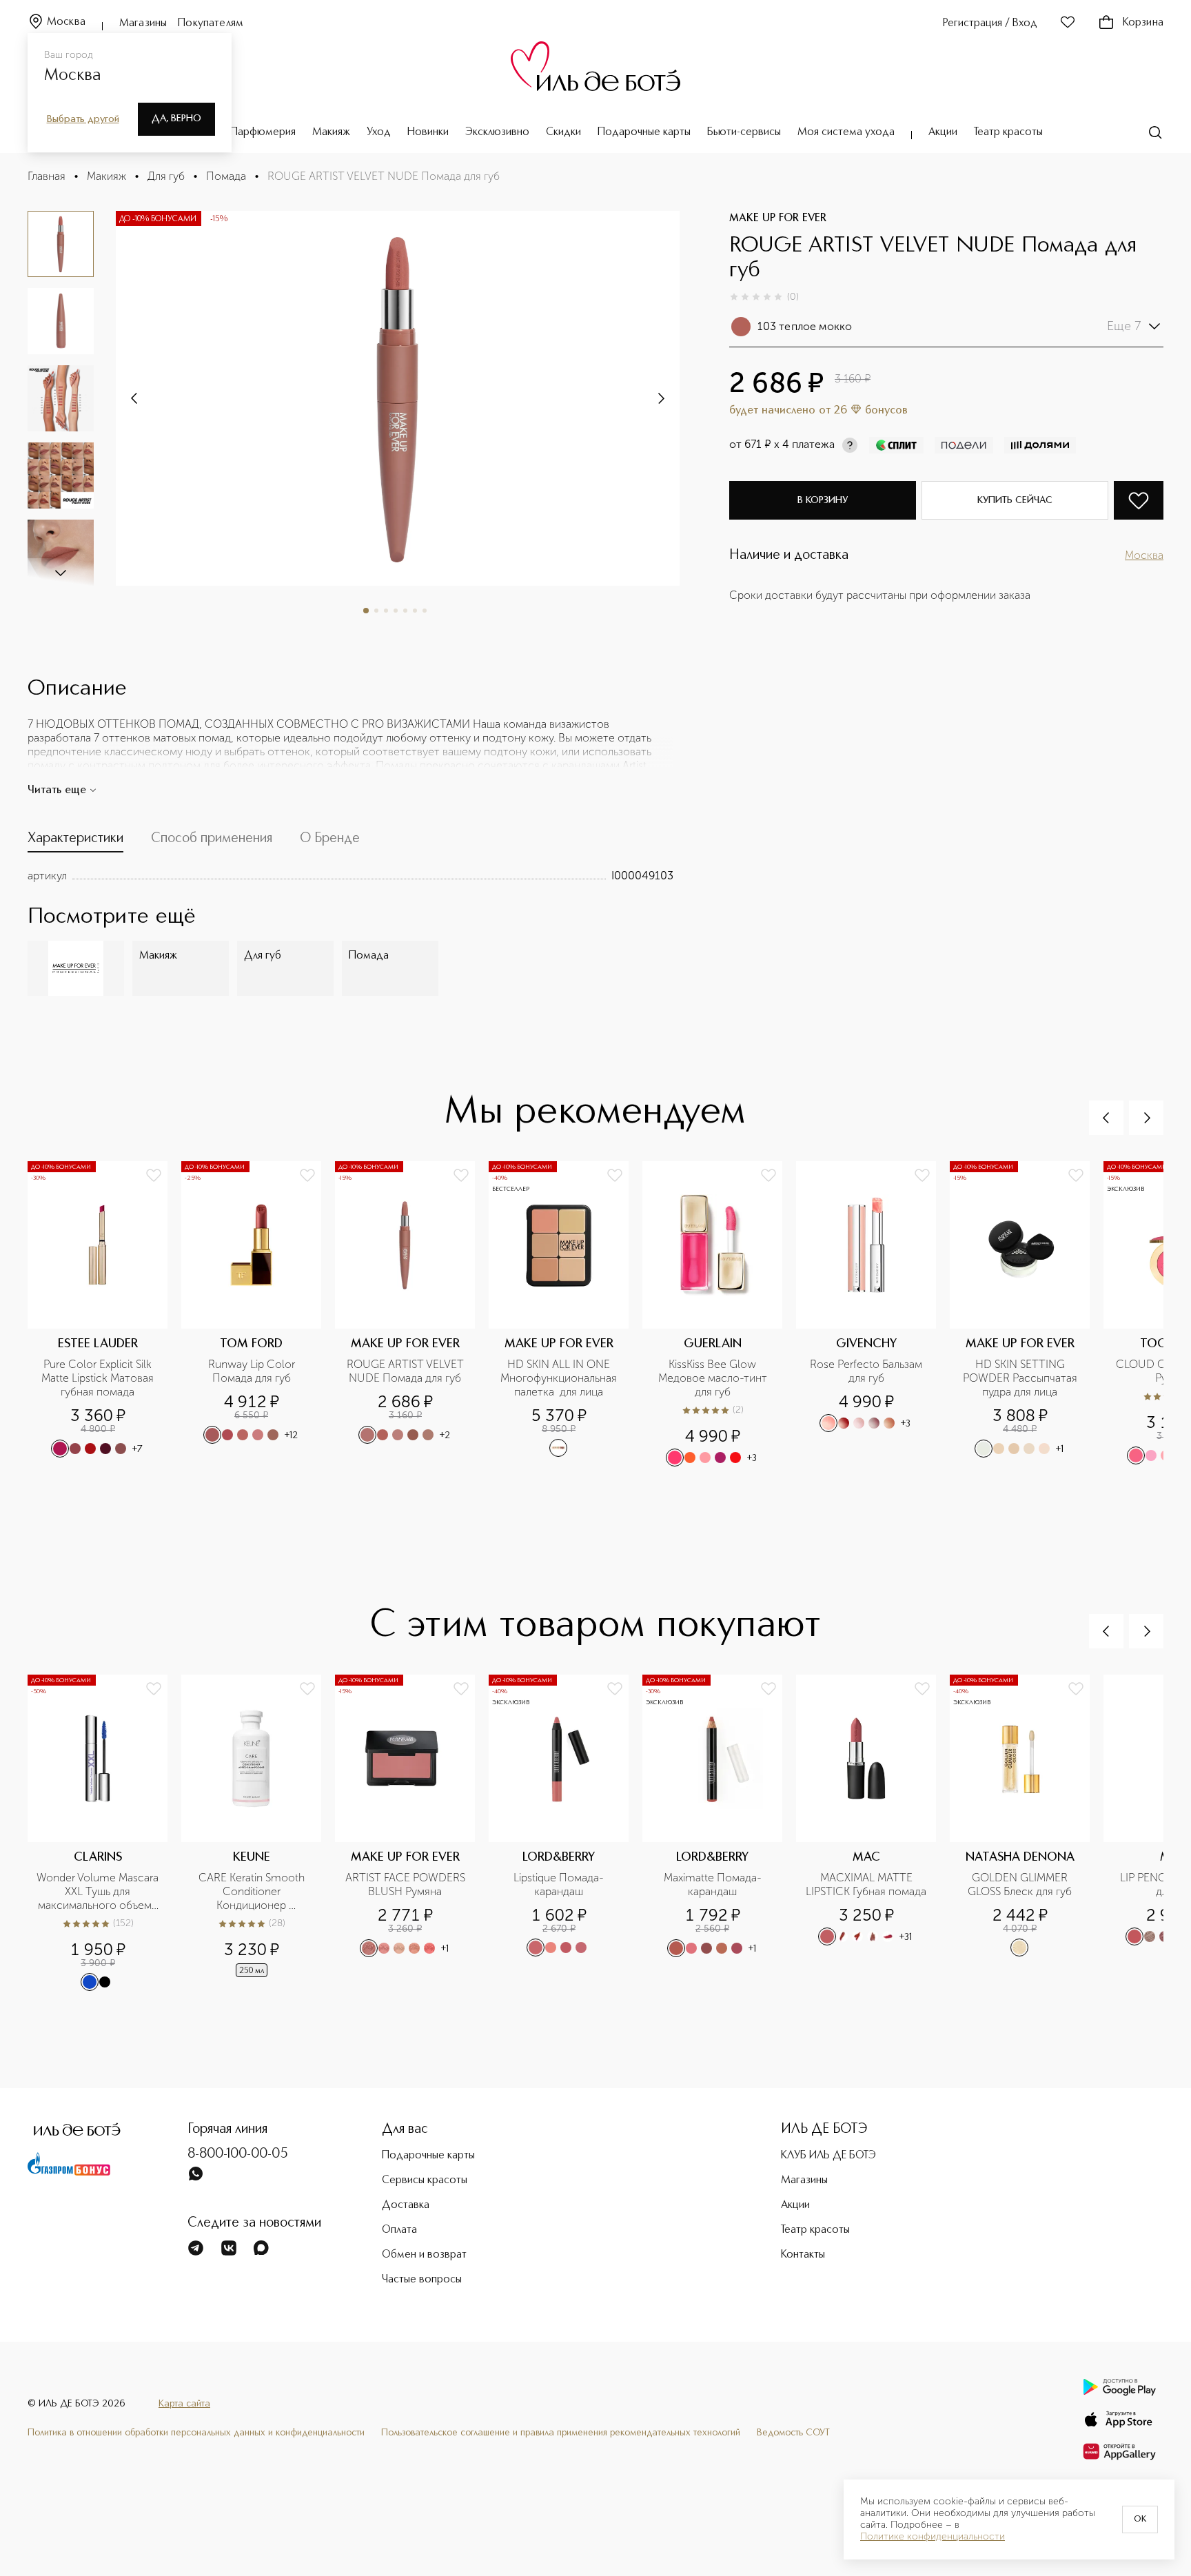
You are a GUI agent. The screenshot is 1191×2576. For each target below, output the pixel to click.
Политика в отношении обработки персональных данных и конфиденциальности (196, 2433)
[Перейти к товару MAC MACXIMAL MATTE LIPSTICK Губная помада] (873, 1833)
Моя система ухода (846, 132)
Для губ (166, 176)
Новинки (428, 132)
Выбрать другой (83, 119)
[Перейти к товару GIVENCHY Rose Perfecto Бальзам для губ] (873, 1315)
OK (1140, 2519)
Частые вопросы (422, 2280)
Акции (943, 132)
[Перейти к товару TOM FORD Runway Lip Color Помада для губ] (258, 1315)
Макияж (331, 132)
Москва (66, 22)
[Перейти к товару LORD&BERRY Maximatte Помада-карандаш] (719, 1833)
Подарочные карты (644, 132)
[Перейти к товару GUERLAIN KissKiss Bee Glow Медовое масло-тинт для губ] (719, 1315)
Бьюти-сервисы (744, 132)
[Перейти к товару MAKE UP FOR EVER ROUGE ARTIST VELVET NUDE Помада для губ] (412, 1315)
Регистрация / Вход (990, 23)
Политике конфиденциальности (933, 2537)
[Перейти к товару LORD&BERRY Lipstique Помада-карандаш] (566, 1833)
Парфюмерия (263, 132)
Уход (379, 132)
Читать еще (57, 790)
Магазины (143, 23)
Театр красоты (1008, 132)
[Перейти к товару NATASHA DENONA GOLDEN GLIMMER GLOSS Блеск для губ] (1027, 1833)
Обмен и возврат (424, 2255)
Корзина (1143, 23)
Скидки (563, 132)
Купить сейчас (1015, 500)
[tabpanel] (350, 876)
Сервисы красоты (425, 2180)
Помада (226, 176)
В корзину (823, 500)
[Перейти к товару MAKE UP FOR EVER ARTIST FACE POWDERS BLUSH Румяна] (412, 1833)
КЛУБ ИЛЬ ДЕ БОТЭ (828, 2156)
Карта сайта (184, 2404)
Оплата (399, 2230)
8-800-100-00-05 (238, 2154)
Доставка (406, 2205)
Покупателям (211, 23)
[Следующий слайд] (61, 572)
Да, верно (176, 119)
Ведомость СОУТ (793, 2433)
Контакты (803, 2255)
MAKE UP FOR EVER (778, 218)
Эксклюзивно (497, 132)
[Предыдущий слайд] (1106, 1118)
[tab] (75, 841)
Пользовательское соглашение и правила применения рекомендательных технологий (561, 2433)
